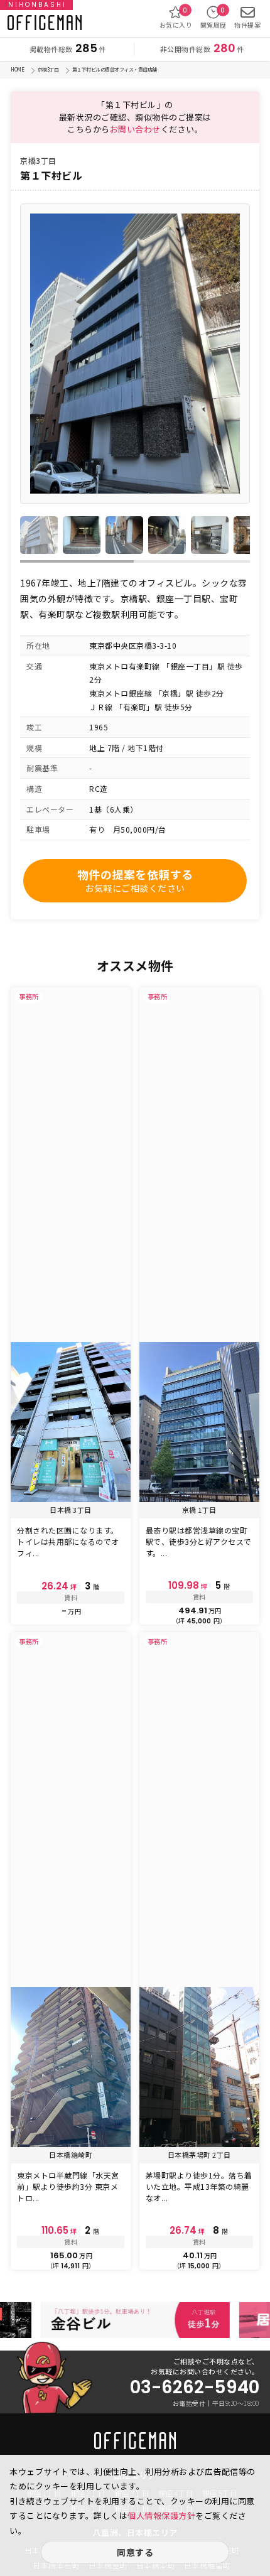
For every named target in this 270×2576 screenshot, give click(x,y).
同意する (135, 2552)
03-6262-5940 (195, 2388)
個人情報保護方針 (161, 2515)
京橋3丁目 (48, 69)
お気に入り (176, 18)
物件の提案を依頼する (135, 880)
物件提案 (247, 25)
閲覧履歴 (213, 18)
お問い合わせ (135, 129)
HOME (17, 69)
